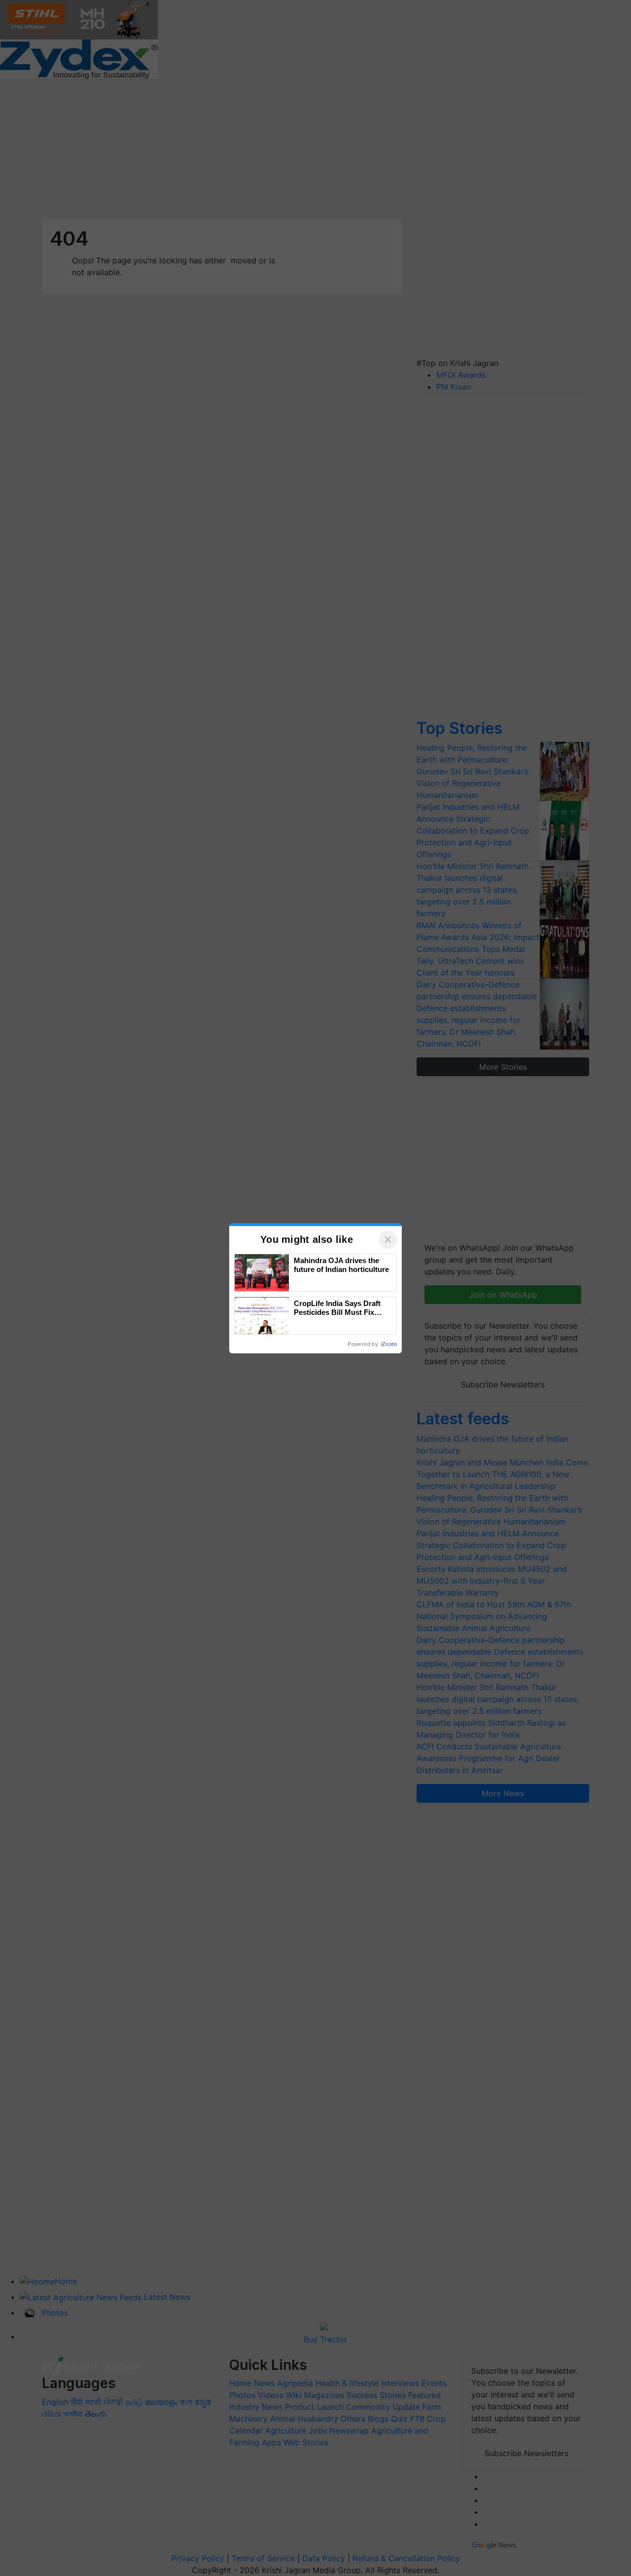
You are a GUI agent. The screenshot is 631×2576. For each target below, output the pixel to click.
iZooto (389, 1344)
